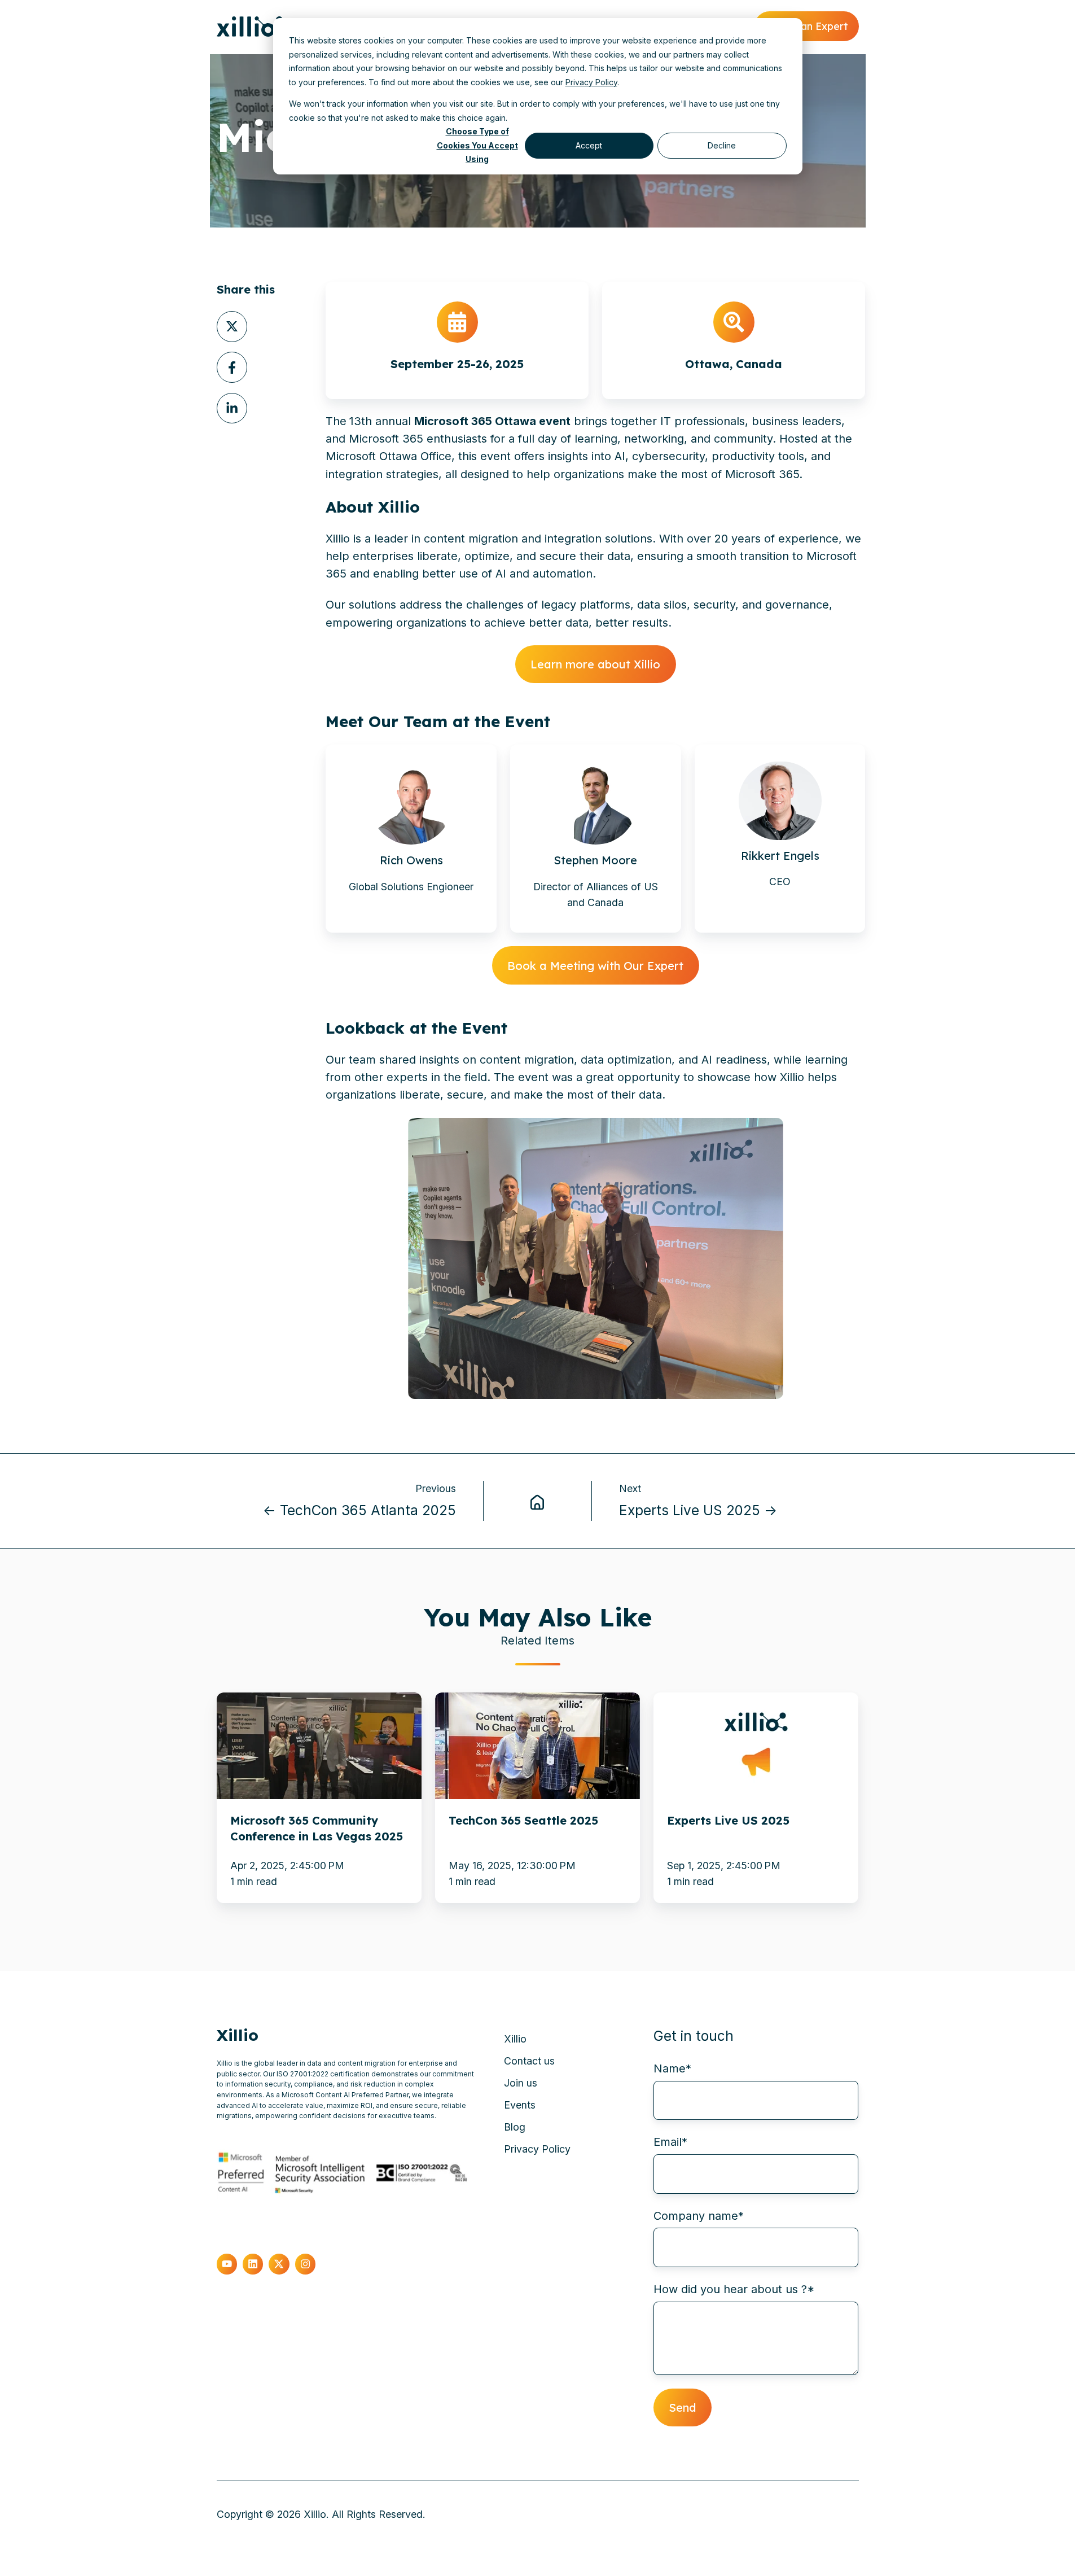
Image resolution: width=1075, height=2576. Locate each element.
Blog (515, 2127)
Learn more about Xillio (595, 664)
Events (520, 2105)
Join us (521, 2083)
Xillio (515, 2039)
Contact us (529, 2061)
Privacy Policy (591, 82)
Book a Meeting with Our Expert (595, 966)
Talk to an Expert (806, 26)
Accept (589, 145)
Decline (722, 145)
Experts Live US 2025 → (698, 1510)
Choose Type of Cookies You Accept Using (477, 146)
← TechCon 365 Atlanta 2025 (359, 1510)
